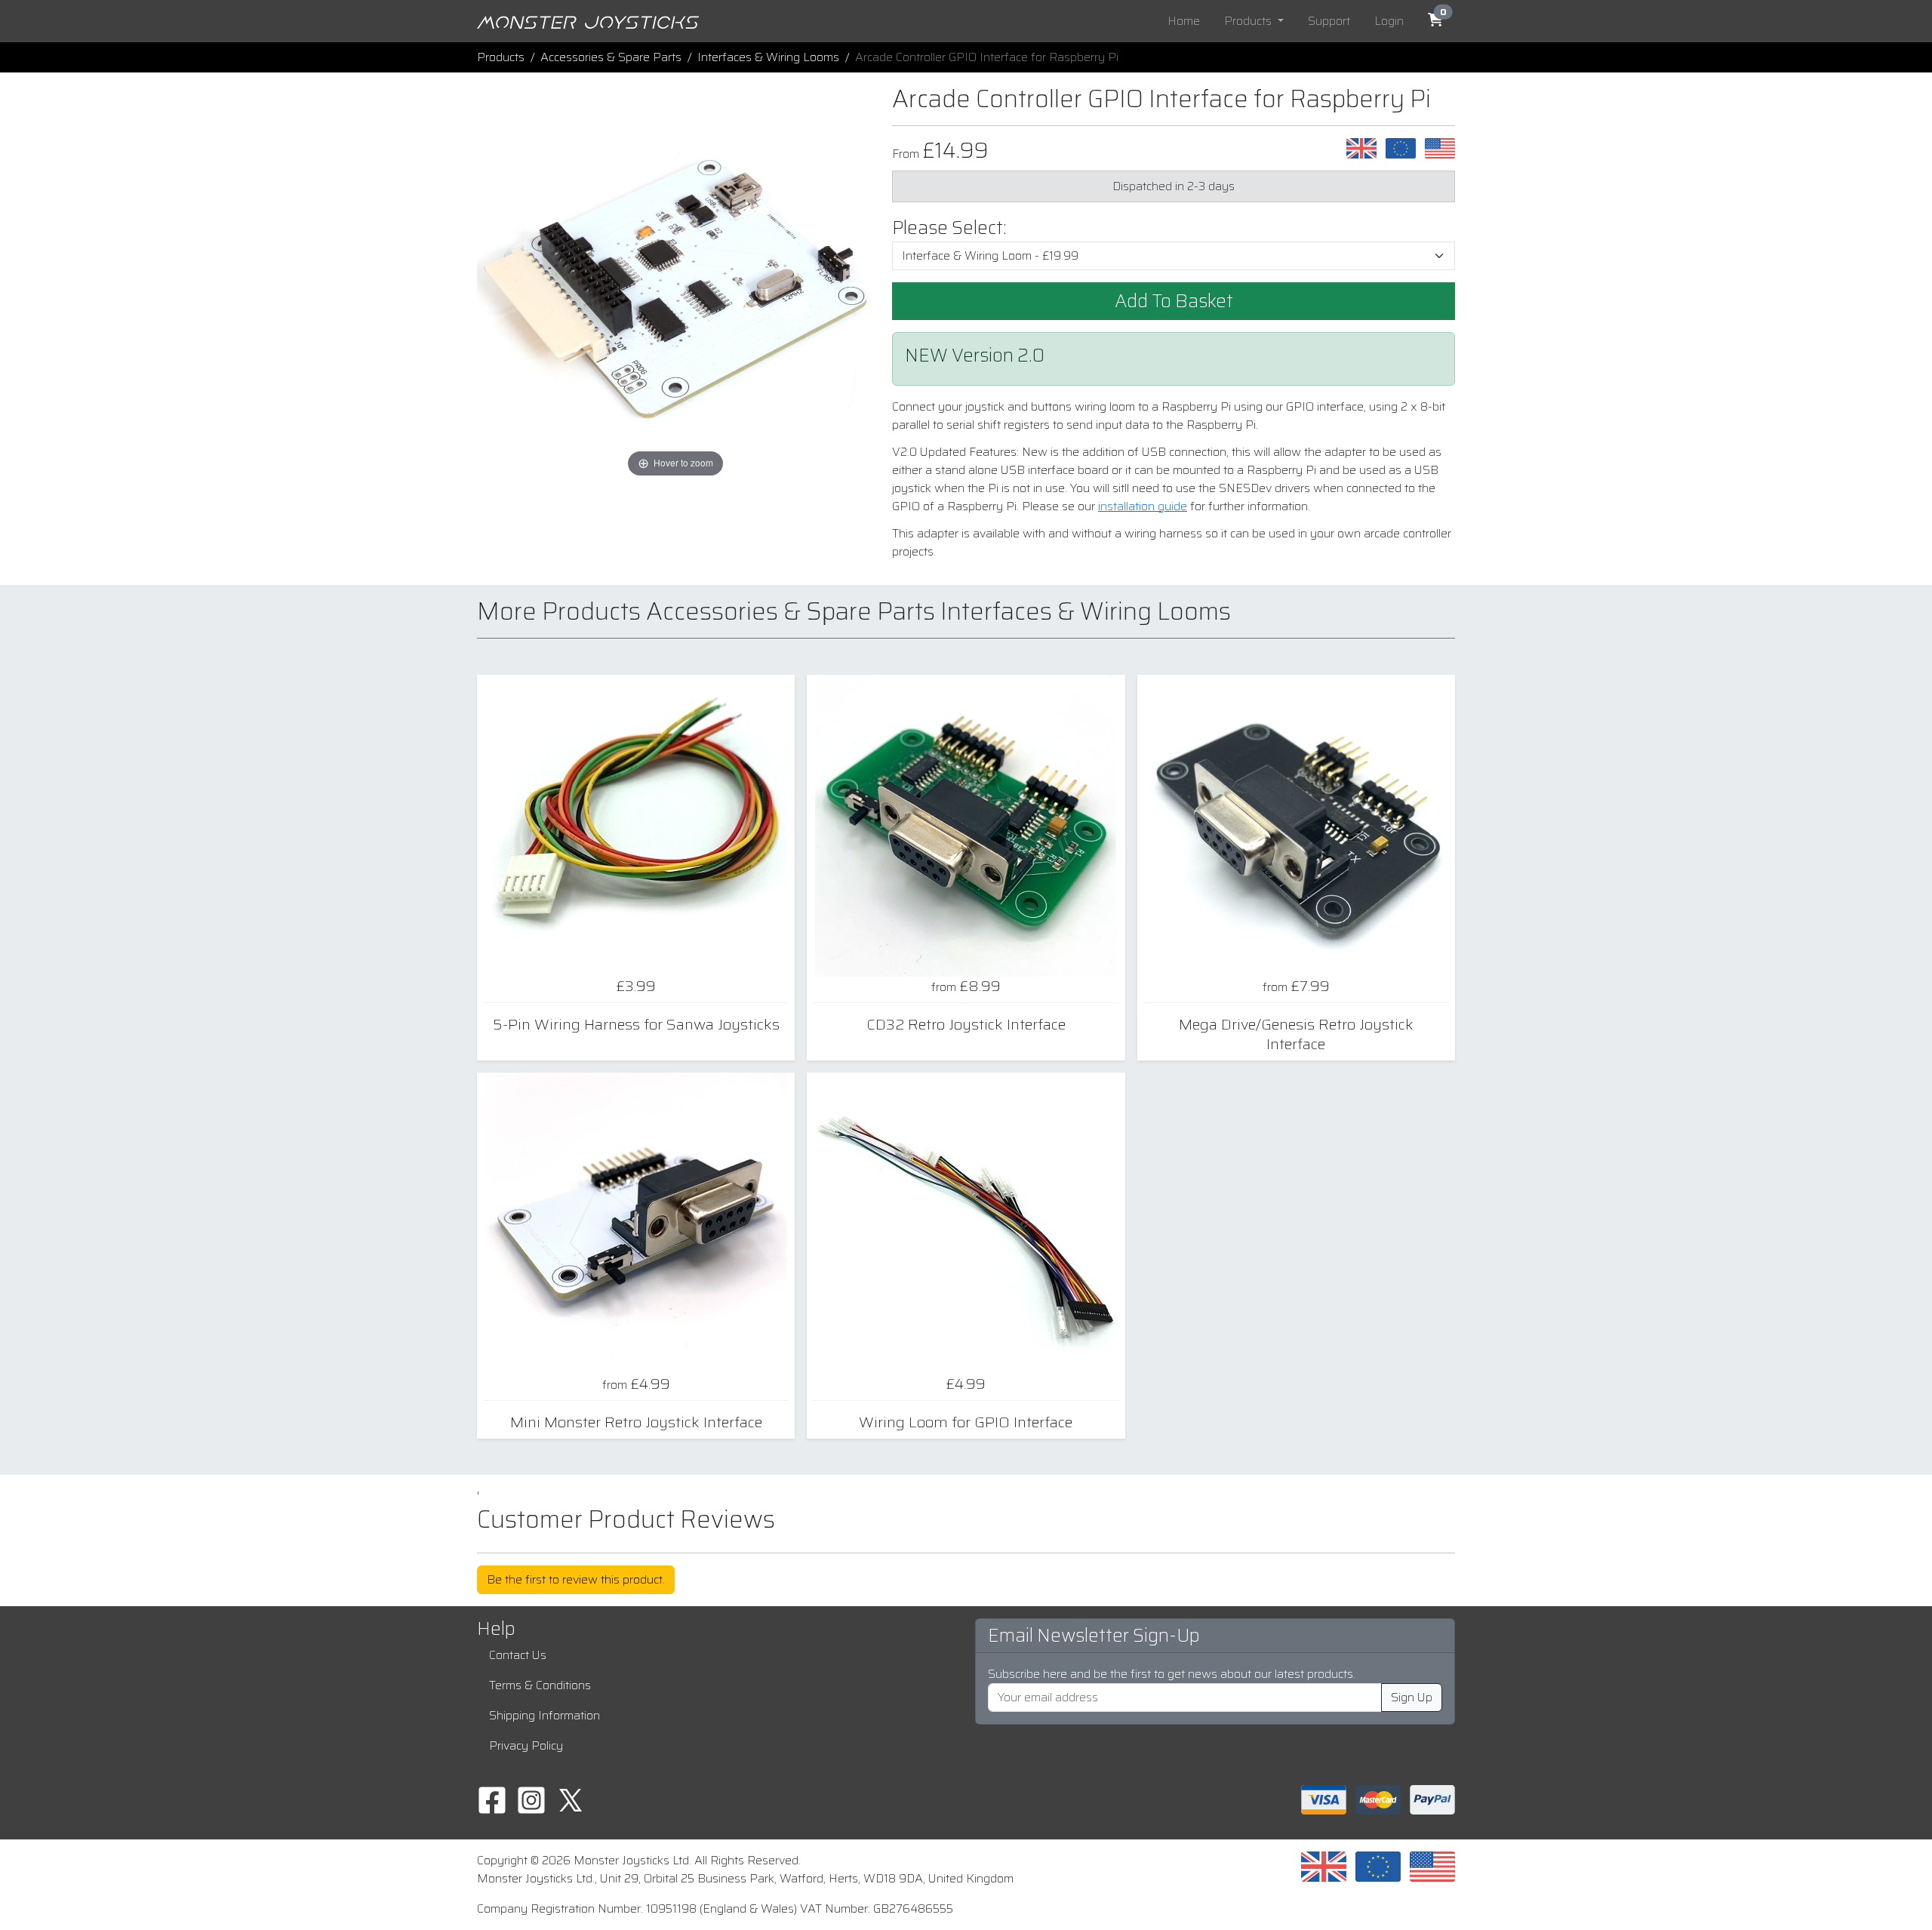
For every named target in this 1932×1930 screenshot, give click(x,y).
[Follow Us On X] (571, 1799)
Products (501, 57)
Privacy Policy (526, 1745)
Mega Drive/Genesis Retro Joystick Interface (1296, 1034)
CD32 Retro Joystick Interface (966, 1024)
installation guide (1143, 506)
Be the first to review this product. (576, 1579)
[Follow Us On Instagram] (531, 1799)
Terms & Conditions (540, 1685)
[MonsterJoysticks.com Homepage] (588, 21)
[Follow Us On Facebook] (492, 1799)
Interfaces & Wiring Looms (768, 57)
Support (1329, 21)
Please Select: (949, 228)
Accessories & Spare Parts (611, 57)
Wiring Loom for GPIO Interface (966, 1422)
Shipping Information (545, 1715)
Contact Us (518, 1655)
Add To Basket (1174, 301)
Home (1184, 21)
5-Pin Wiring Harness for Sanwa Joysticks (636, 1024)
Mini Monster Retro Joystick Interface (636, 1422)
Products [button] (1249, 21)
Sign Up (1412, 1697)
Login (1389, 21)
